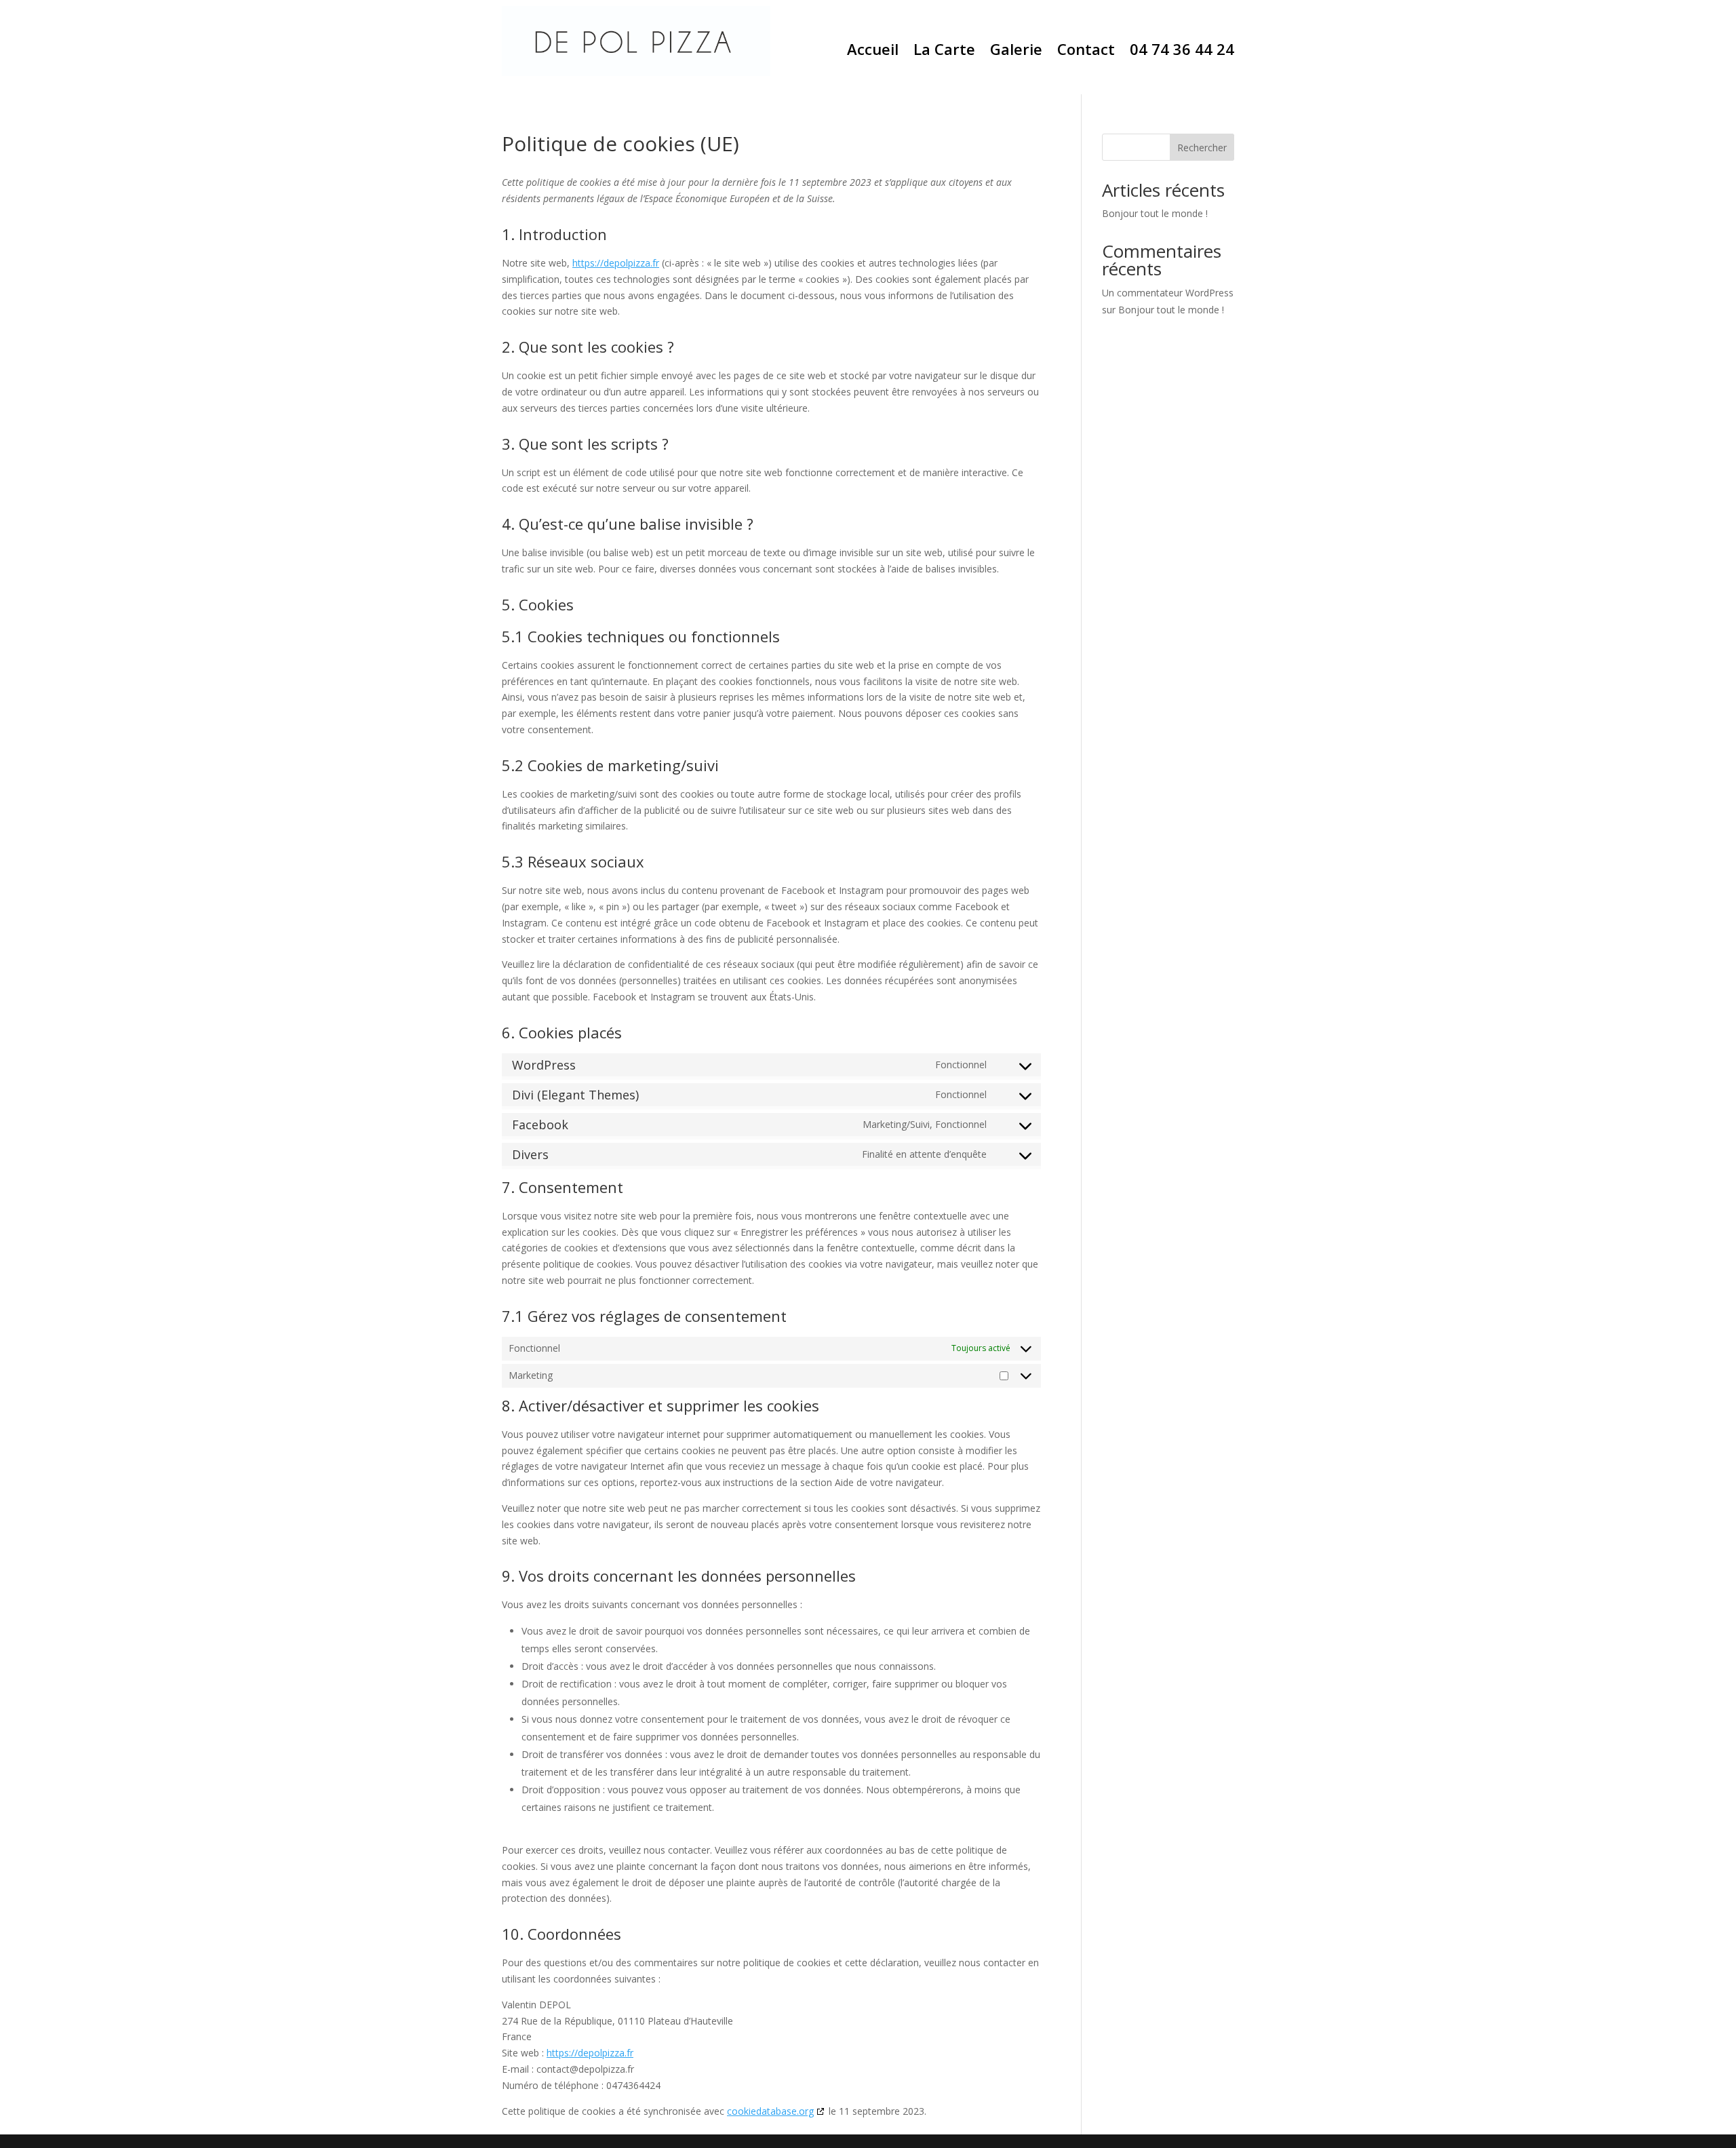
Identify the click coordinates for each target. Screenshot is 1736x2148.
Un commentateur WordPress (1168, 293)
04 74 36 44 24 (1182, 52)
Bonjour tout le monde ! (1155, 213)
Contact (1086, 52)
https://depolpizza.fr (616, 263)
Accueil (873, 52)
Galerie (1016, 52)
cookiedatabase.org (770, 2111)
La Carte (944, 52)
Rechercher (1202, 148)
